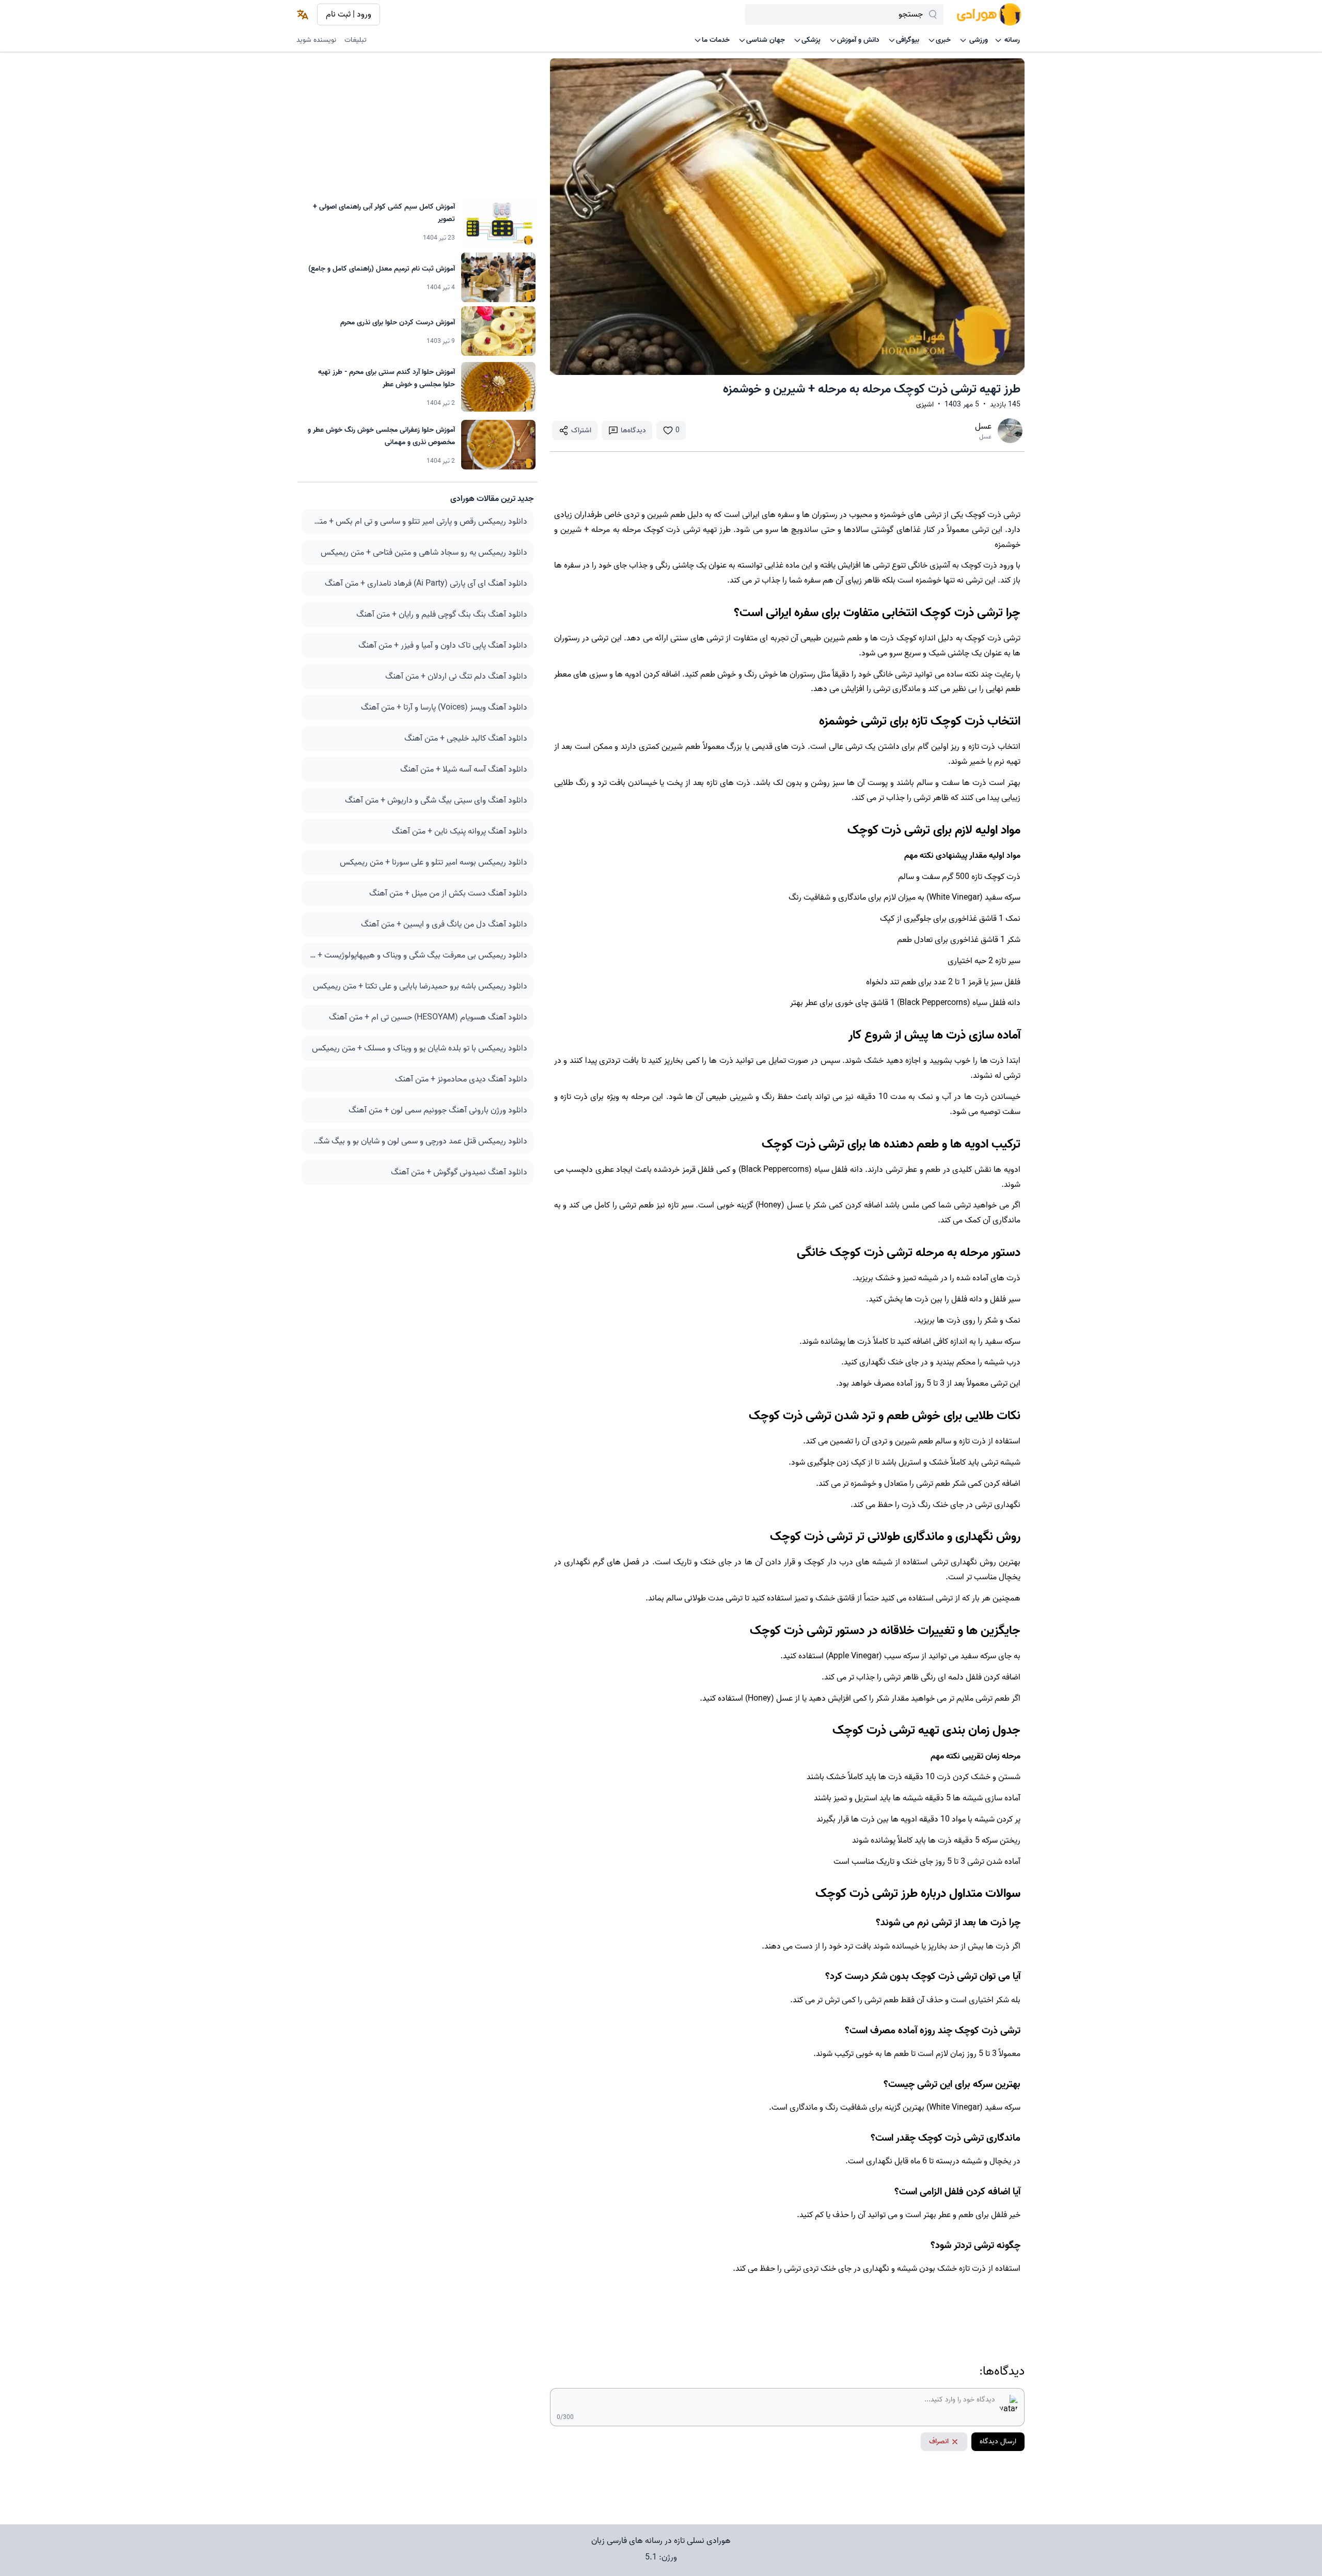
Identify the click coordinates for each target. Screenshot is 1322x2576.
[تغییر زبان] (303, 14)
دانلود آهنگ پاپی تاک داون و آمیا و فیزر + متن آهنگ (443, 646)
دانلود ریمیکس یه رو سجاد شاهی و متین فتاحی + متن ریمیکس (424, 553)
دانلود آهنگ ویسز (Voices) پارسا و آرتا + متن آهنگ (444, 708)
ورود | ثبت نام (349, 14)
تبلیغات (356, 40)
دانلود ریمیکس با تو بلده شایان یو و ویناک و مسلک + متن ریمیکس (420, 1048)
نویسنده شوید (316, 40)
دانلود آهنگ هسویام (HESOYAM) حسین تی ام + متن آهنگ (428, 1017)
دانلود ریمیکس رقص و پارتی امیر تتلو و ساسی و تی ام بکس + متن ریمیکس (418, 522)
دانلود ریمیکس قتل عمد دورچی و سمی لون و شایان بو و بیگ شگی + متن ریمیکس (418, 1141)
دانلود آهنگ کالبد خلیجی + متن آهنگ (466, 739)
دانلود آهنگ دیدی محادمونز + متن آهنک (461, 1079)
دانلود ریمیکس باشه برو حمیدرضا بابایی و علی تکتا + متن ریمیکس (420, 986)
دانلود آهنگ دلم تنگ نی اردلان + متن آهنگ (456, 677)
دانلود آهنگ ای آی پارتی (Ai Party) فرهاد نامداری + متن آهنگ (426, 584)
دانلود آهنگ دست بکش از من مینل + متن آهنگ (448, 893)
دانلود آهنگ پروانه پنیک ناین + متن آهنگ (460, 831)
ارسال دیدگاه (998, 2441)
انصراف (939, 2441)
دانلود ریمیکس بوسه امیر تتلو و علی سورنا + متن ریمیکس (434, 862)
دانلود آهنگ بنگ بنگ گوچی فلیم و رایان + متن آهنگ (442, 615)
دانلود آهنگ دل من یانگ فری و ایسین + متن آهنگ (444, 924)
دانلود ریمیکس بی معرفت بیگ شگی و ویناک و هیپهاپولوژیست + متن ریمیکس (418, 955)
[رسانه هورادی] (989, 14)
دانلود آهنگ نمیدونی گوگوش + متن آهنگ (459, 1172)
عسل (983, 427)
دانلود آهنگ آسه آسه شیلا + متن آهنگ (464, 769)
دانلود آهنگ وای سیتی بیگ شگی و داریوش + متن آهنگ (436, 800)
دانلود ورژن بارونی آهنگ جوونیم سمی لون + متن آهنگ (438, 1110)
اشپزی (925, 405)
